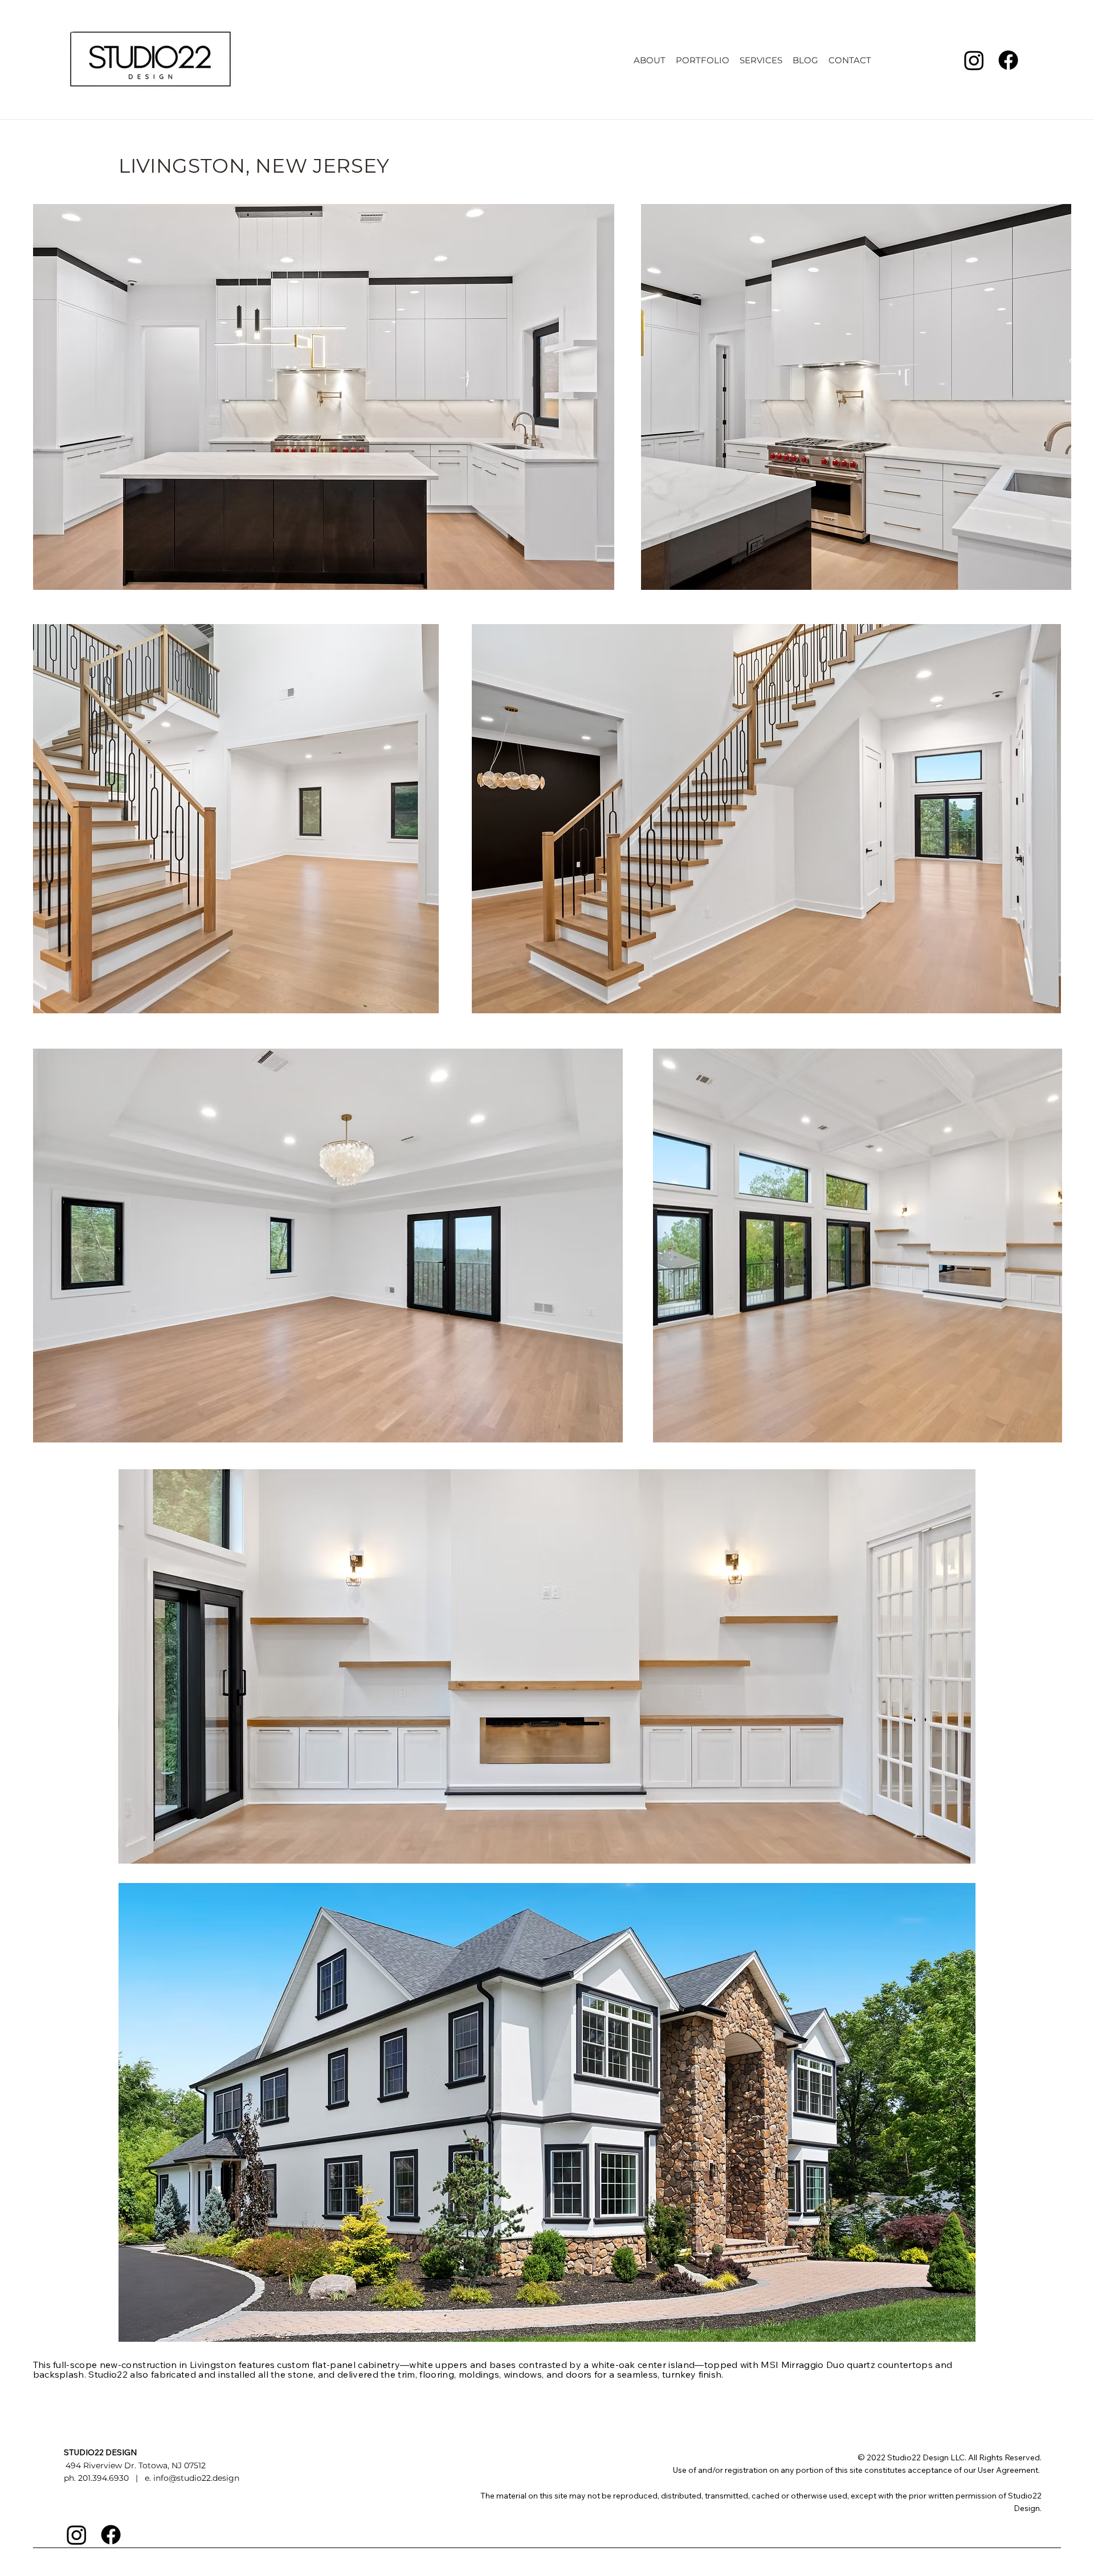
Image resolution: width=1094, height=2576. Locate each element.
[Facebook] (1008, 60)
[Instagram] (974, 60)
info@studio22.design (196, 2478)
